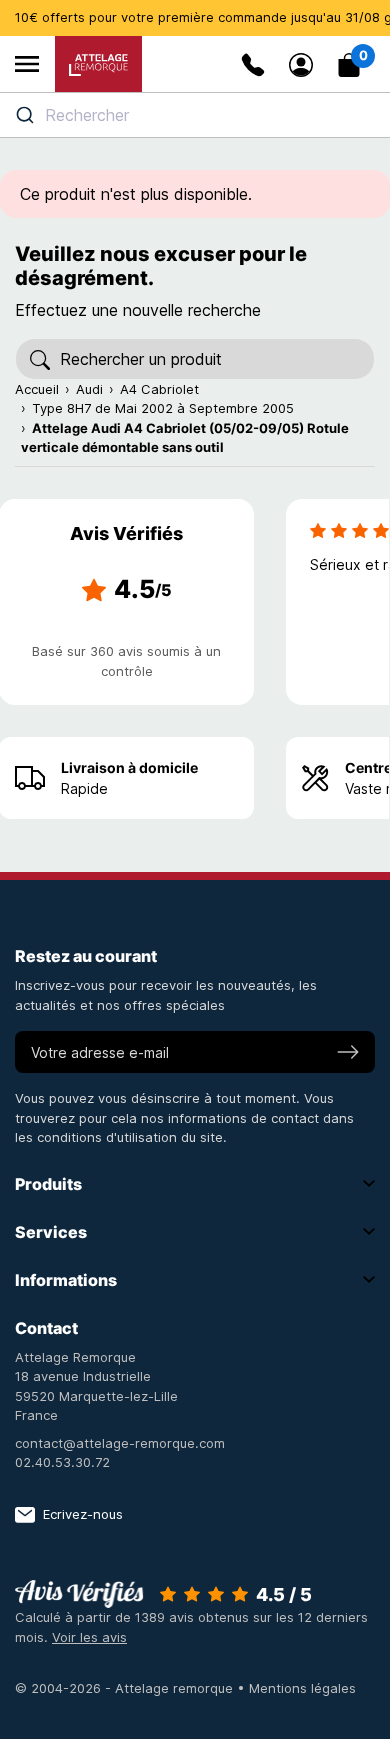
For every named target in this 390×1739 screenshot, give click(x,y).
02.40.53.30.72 (62, 1462)
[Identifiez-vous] (301, 65)
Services (51, 1232)
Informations (66, 1280)
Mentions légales (302, 1688)
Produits (48, 1184)
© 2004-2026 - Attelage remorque (126, 1688)
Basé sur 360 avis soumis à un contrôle (126, 661)
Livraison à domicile (129, 767)
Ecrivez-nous (83, 1514)
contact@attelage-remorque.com (120, 1443)
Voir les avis (89, 1637)
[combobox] (195, 115)
